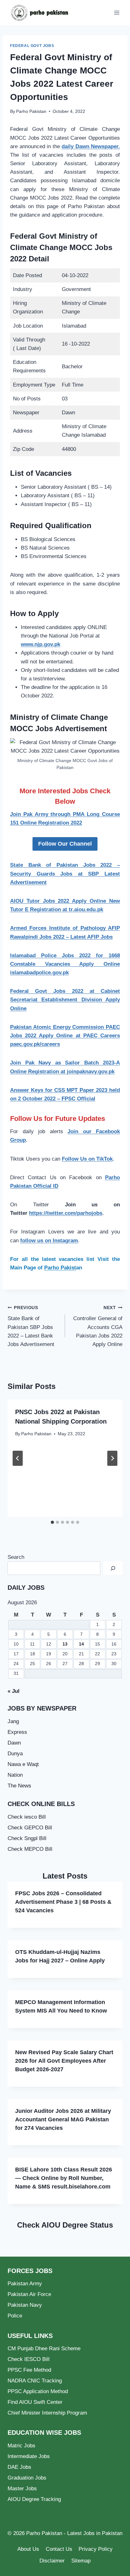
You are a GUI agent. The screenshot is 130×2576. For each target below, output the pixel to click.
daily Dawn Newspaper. (91, 146)
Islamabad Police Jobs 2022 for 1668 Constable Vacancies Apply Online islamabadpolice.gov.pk (65, 964)
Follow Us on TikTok (87, 1159)
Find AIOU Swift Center (35, 2402)
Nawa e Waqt (23, 1764)
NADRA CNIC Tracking (35, 2381)
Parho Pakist (60, 1268)
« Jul (14, 1691)
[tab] (52, 1522)
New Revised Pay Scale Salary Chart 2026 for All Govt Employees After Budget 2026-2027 (64, 2061)
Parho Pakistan (31, 111)
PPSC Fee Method (29, 2370)
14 (81, 1644)
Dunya (15, 1754)
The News (19, 1786)
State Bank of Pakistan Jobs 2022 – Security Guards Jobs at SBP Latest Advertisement (65, 874)
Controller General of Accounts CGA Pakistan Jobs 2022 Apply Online (98, 1326)
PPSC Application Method (38, 2391)
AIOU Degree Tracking (34, 2499)
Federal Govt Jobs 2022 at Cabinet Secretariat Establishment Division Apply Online (65, 1000)
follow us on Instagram (49, 1241)
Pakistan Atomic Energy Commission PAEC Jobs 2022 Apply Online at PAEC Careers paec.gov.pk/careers (65, 1036)
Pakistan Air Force (29, 2294)
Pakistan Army (25, 2284)
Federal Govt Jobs (32, 46)
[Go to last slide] (18, 1458)
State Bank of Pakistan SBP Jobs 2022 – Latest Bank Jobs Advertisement (31, 1326)
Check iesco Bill (27, 1817)
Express (17, 1732)
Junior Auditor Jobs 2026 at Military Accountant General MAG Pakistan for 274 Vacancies (63, 2119)
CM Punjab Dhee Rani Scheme (44, 2349)
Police (15, 2316)
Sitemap (81, 2561)
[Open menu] (117, 12)
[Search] (113, 1568)
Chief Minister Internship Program (47, 2413)
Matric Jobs (21, 2446)
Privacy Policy (96, 2549)
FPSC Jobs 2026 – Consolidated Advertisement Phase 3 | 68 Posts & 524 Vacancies (63, 1902)
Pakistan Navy (25, 2305)
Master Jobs (22, 2489)
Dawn (14, 1743)
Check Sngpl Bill (27, 1838)
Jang (13, 1721)
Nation (15, 1775)
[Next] (112, 1458)
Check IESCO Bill (29, 2359)
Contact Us (59, 2549)
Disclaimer (52, 2561)
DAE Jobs (19, 2467)
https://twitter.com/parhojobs (66, 1213)
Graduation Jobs (27, 2478)
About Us (28, 2549)
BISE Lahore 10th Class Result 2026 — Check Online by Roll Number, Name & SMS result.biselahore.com (64, 2178)
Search (16, 1557)
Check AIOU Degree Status (65, 2225)
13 (65, 1644)
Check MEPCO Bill (30, 1849)
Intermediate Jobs (29, 2456)
